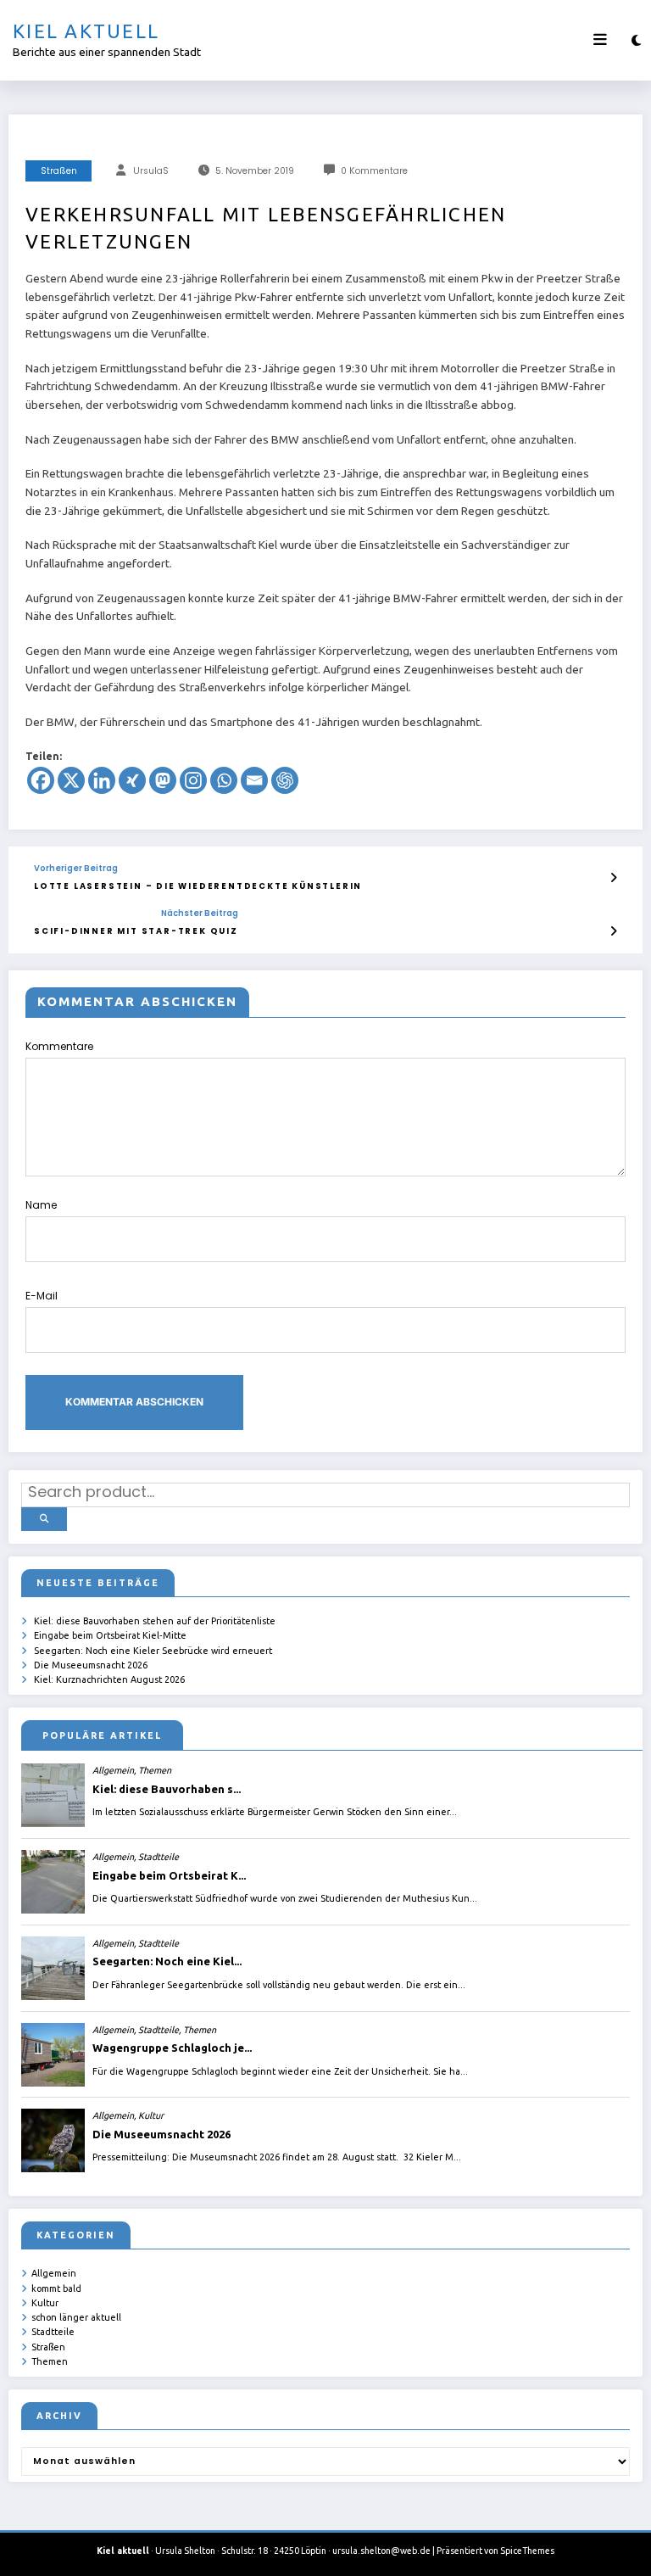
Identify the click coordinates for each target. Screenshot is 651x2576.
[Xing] (132, 780)
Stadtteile (53, 2332)
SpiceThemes (527, 2551)
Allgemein (54, 2273)
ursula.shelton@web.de (381, 2551)
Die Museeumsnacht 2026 (91, 1665)
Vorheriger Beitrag (76, 869)
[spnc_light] (636, 40)
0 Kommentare (374, 171)
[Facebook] (41, 780)
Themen (50, 2361)
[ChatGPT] (285, 780)
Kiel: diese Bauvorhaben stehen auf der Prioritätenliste (155, 1621)
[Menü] (600, 40)
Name (41, 1205)
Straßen (59, 171)
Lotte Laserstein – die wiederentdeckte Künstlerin (198, 886)
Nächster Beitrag (200, 914)
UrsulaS (151, 171)
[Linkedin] (102, 780)
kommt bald (56, 2288)
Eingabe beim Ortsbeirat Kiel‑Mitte (110, 1635)
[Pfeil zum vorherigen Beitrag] (613, 878)
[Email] (254, 780)
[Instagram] (193, 780)
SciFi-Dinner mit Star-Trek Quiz (136, 931)
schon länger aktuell (76, 2317)
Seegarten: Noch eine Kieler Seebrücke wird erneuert (153, 1651)
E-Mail (42, 1296)
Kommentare (59, 1046)
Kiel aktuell (86, 31)
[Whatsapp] (224, 780)
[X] (71, 780)
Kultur (45, 2303)
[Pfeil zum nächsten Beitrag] (613, 931)
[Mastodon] (163, 780)
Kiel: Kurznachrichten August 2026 (109, 1679)
